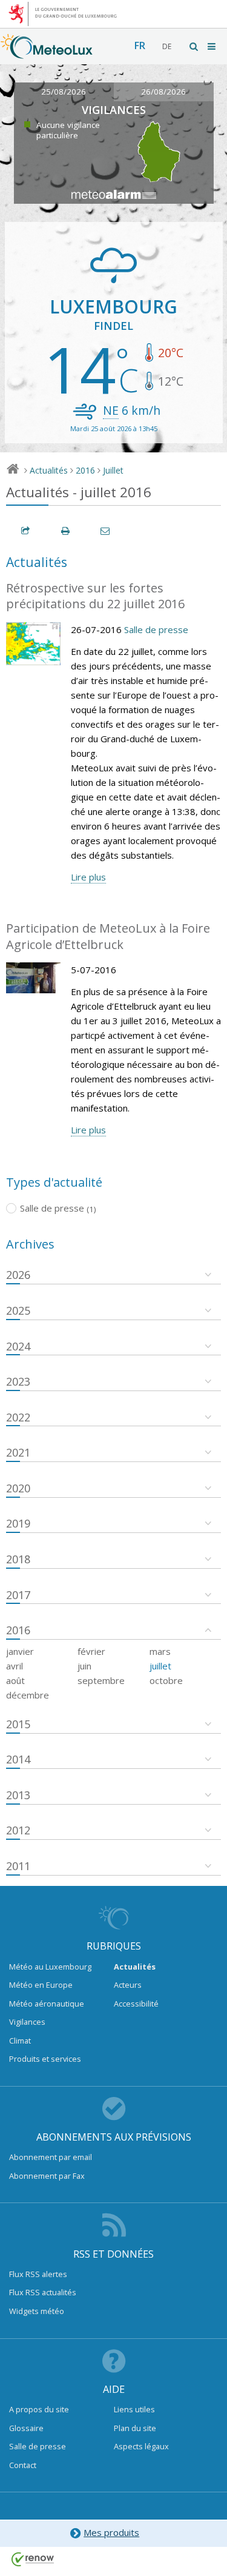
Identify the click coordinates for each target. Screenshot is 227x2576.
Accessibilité (136, 2004)
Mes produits (111, 2532)
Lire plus (88, 877)
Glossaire (26, 2428)
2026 (18, 1275)
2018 (18, 1559)
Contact (23, 2465)
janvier (20, 1651)
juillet (160, 1666)
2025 (18, 1310)
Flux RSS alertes (38, 2274)
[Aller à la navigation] (212, 46)
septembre (101, 1680)
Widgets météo (37, 2311)
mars (160, 1651)
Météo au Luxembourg (50, 1967)
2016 (85, 470)
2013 (18, 1795)
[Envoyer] (106, 531)
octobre (166, 1680)
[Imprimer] (66, 531)
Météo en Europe (41, 1985)
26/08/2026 (163, 92)
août (15, 1680)
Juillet (113, 470)
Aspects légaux (141, 2446)
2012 (18, 1830)
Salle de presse (156, 629)
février (91, 1651)
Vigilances (27, 2022)
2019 (18, 1523)
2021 (18, 1452)
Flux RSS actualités (43, 2292)
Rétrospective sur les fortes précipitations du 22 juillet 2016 (95, 596)
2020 (18, 1488)
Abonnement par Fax (47, 2176)
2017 (18, 1595)
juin (84, 1666)
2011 (18, 1866)
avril (15, 1666)
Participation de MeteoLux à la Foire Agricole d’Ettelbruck (108, 936)
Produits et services (45, 2059)
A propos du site (39, 2409)
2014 (18, 1759)
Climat (20, 2041)
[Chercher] (194, 46)
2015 (18, 1724)
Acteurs (128, 1985)
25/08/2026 (64, 92)
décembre (28, 1695)
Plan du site (135, 2428)
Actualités (49, 470)
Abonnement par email (51, 2157)
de (167, 46)
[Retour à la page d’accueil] (47, 53)
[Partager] (26, 531)
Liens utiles (134, 2409)
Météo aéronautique (47, 2004)
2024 (18, 1346)
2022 (18, 1417)
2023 (18, 1381)
